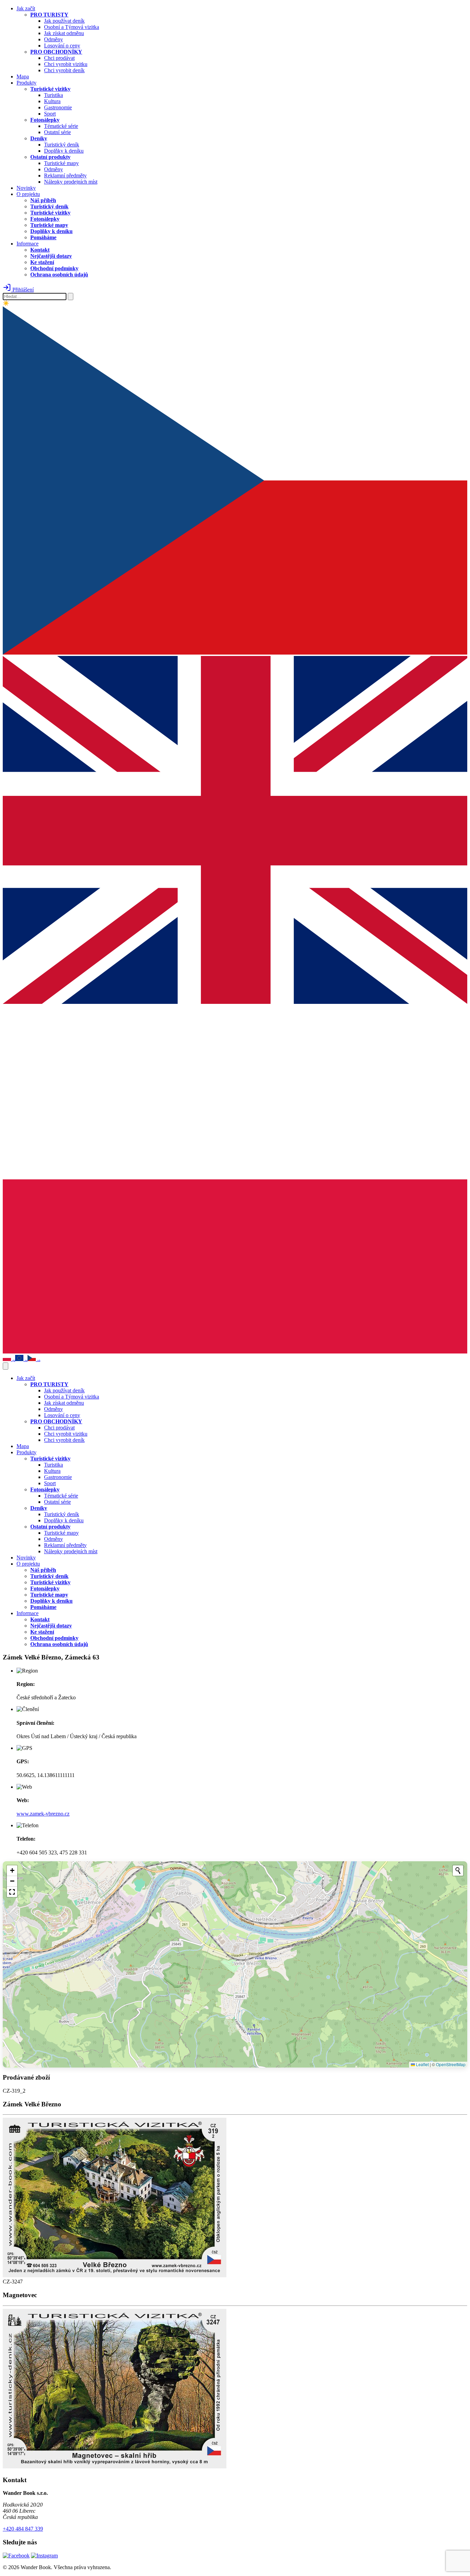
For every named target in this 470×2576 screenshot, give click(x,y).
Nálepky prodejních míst (71, 182)
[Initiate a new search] (458, 1871)
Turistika (54, 95)
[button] (12, 1871)
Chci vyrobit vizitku (66, 64)
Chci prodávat (59, 58)
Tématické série (61, 126)
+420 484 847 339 (23, 2529)
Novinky (26, 188)
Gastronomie (58, 107)
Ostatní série (57, 132)
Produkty (26, 83)
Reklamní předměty (65, 176)
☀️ (6, 303)
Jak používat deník (64, 21)
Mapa (23, 76)
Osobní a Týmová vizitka (72, 27)
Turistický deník (62, 145)
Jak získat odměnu (64, 33)
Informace (28, 244)
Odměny (54, 39)
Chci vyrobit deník (64, 70)
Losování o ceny (62, 46)
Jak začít (26, 8)
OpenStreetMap (451, 2064)
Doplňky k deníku (64, 151)
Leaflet (422, 2064)
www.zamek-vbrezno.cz (43, 1814)
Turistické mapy (61, 163)
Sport (50, 114)
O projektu (28, 194)
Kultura (52, 101)
